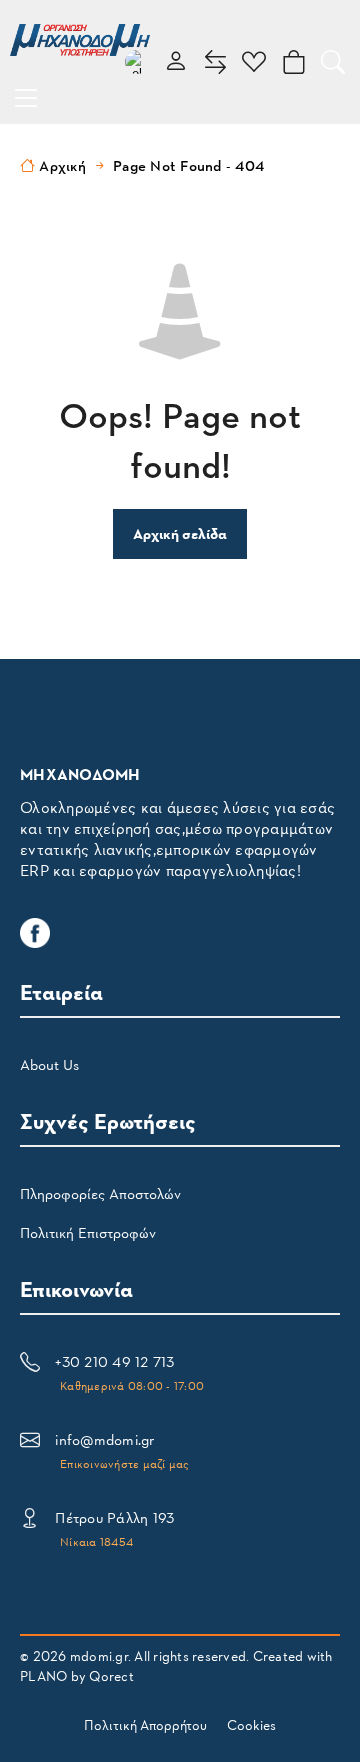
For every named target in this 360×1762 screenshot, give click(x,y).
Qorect (111, 1675)
